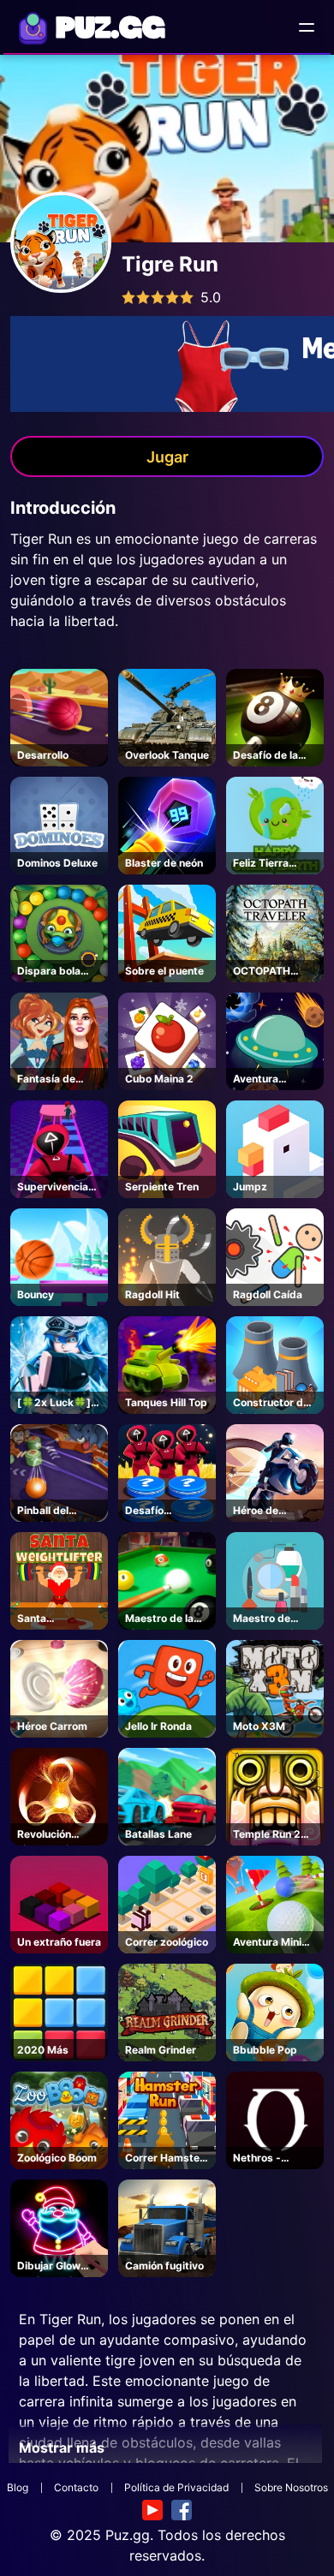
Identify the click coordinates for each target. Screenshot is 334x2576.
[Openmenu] (307, 27)
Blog (18, 2487)
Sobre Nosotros (291, 2487)
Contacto (76, 2487)
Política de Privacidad (176, 2487)
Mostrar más (62, 2448)
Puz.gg (128, 2535)
